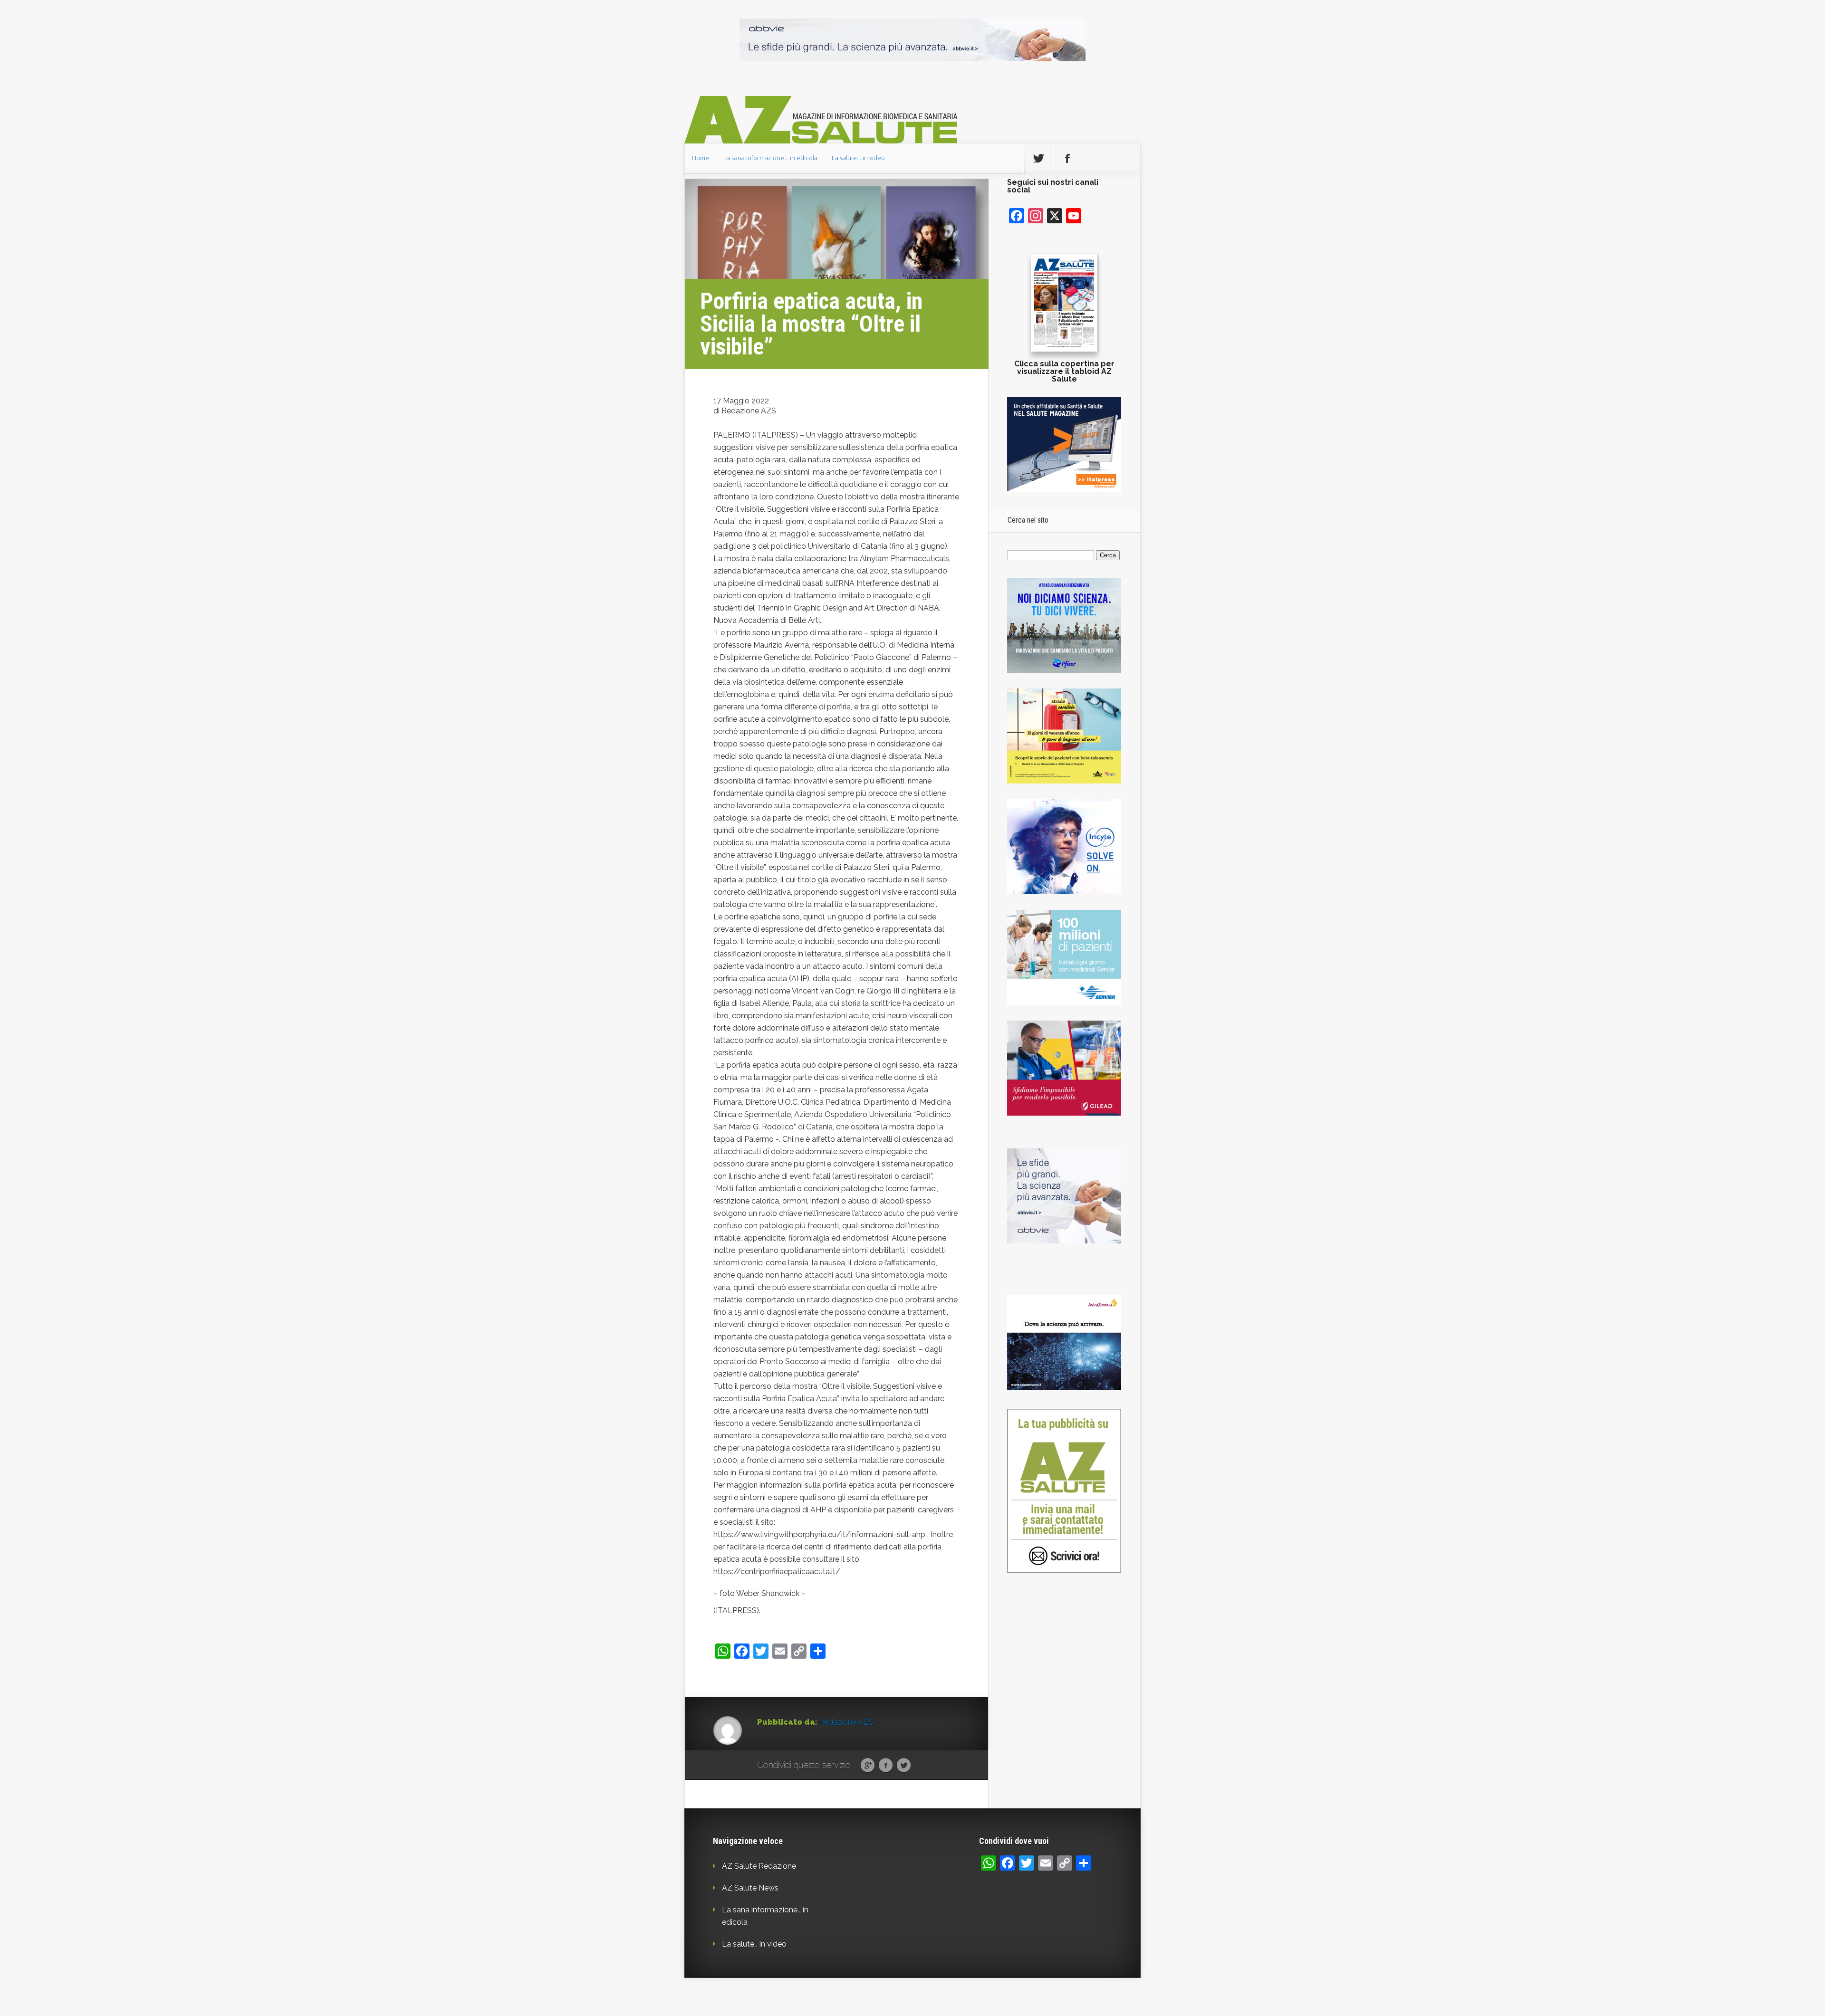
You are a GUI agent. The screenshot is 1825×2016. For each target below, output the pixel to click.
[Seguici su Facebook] (1067, 159)
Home (701, 158)
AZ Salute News (750, 1888)
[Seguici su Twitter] (1038, 159)
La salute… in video (858, 158)
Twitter (904, 1766)
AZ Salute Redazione (759, 1866)
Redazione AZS (846, 1722)
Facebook (886, 1766)
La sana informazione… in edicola (770, 158)
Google (868, 1766)
